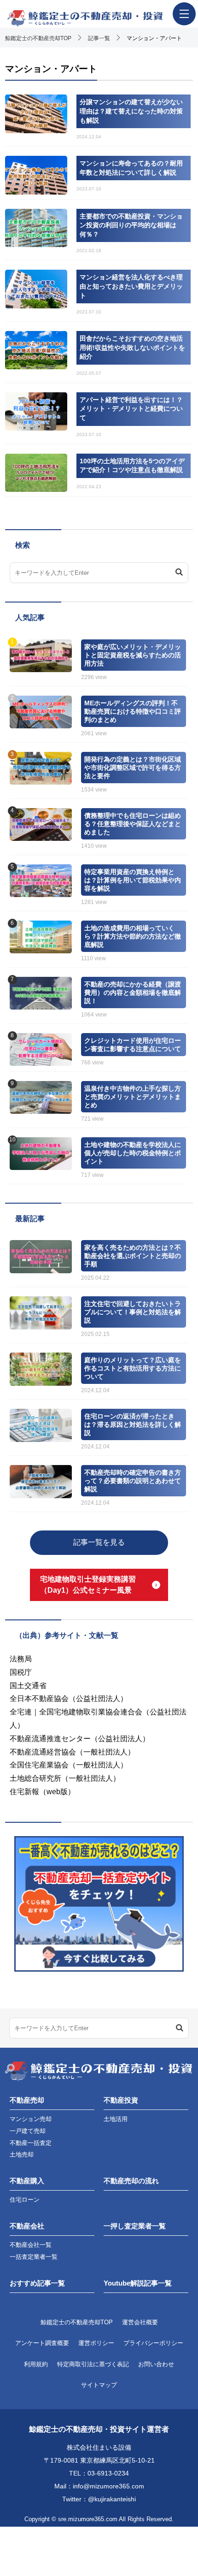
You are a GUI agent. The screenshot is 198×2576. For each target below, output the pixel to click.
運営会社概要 (140, 2322)
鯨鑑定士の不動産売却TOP (77, 2322)
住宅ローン (25, 2200)
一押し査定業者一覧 (135, 2226)
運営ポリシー (96, 2343)
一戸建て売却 (28, 2131)
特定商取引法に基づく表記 (93, 2364)
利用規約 (36, 2364)
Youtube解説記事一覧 (138, 2283)
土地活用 (116, 2119)
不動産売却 (27, 2100)
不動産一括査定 (31, 2143)
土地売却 (22, 2154)
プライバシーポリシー (153, 2343)
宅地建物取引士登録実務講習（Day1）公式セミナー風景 (88, 1585)
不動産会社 (27, 2226)
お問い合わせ (156, 2364)
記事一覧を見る (99, 1542)
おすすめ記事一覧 (37, 2283)
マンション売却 (31, 2119)
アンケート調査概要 (42, 2343)
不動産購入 (27, 2181)
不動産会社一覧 (31, 2245)
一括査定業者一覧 (34, 2257)
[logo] (99, 18)
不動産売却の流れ (131, 2181)
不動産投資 (121, 2100)
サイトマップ (99, 2385)
